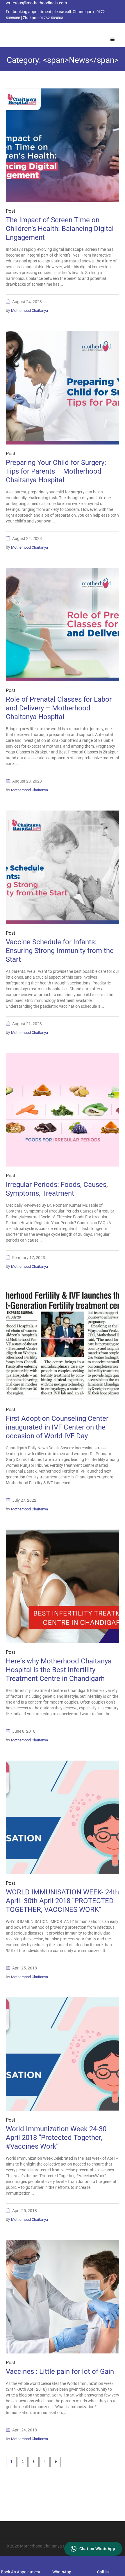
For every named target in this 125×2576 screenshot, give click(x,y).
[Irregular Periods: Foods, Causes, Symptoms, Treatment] (63, 1110)
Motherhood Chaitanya (30, 311)
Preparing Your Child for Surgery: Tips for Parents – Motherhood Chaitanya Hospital (56, 471)
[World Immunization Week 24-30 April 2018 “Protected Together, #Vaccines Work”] (63, 2054)
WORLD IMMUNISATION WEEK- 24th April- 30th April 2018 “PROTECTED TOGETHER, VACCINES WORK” (62, 1901)
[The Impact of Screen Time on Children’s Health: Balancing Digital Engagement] (63, 145)
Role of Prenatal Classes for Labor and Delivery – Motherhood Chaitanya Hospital (59, 708)
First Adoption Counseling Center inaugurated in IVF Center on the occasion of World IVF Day (57, 1427)
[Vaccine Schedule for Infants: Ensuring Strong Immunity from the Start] (63, 867)
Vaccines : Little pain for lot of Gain (60, 2371)
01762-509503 (51, 18)
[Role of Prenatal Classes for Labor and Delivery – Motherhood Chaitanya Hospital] (63, 625)
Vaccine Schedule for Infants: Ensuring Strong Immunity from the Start (60, 951)
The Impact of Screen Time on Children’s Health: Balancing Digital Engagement (60, 229)
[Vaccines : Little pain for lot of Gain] (63, 2297)
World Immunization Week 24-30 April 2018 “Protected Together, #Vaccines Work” (56, 2138)
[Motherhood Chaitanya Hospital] (7, 30)
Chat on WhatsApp (97, 2549)
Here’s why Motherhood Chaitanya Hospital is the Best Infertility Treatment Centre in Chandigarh (59, 1670)
